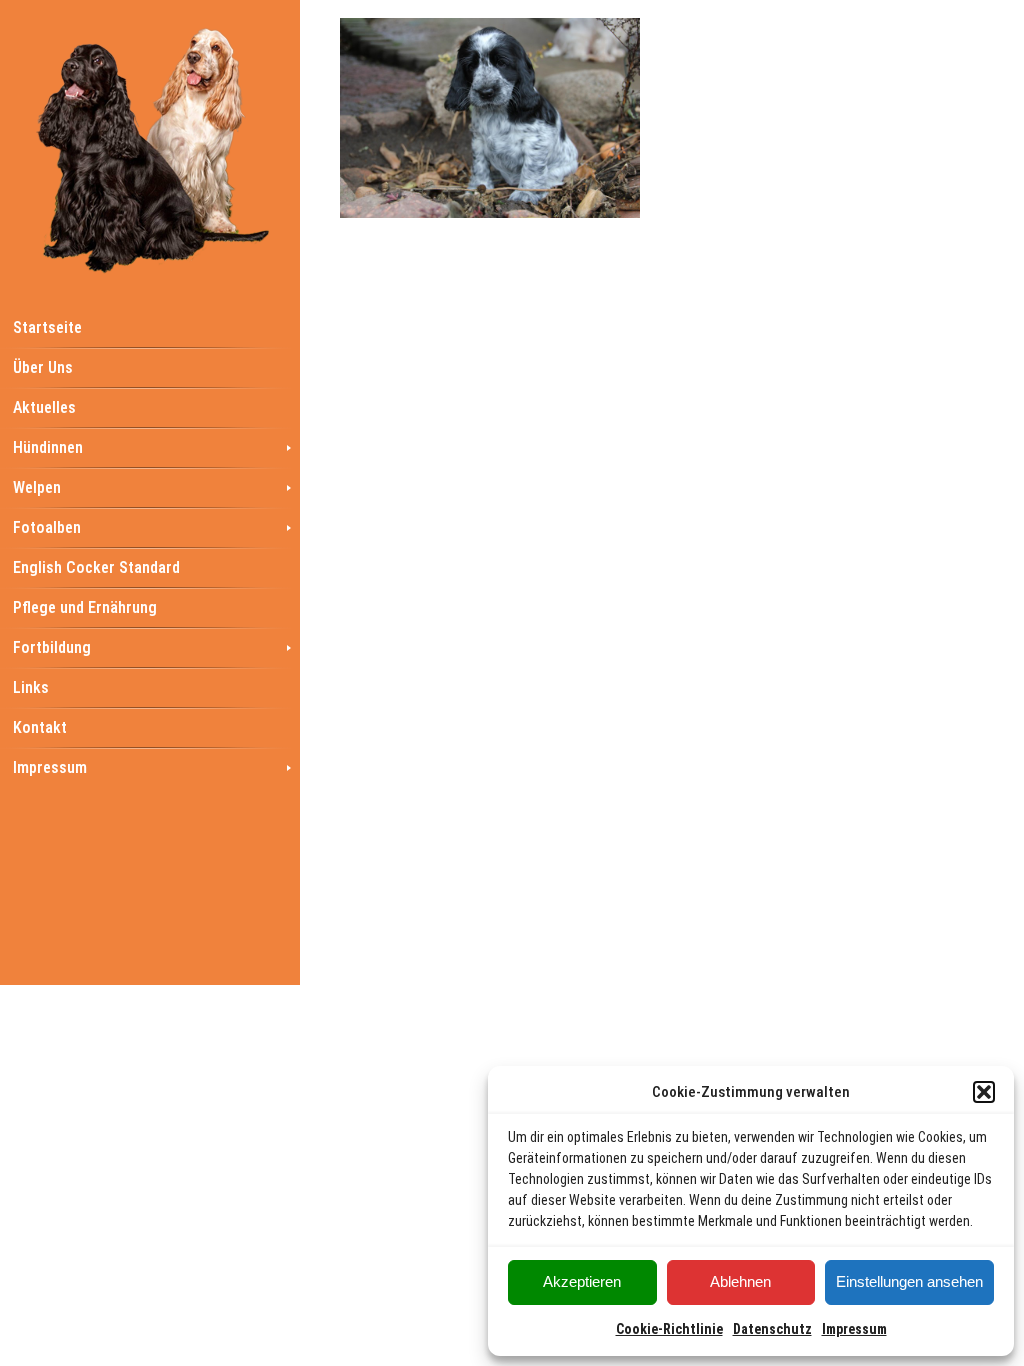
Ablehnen (740, 1281)
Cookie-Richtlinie (669, 1329)
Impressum (854, 1329)
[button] (984, 1092)
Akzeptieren (582, 1281)
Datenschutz (772, 1329)
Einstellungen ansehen (909, 1281)
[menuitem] (150, 327)
